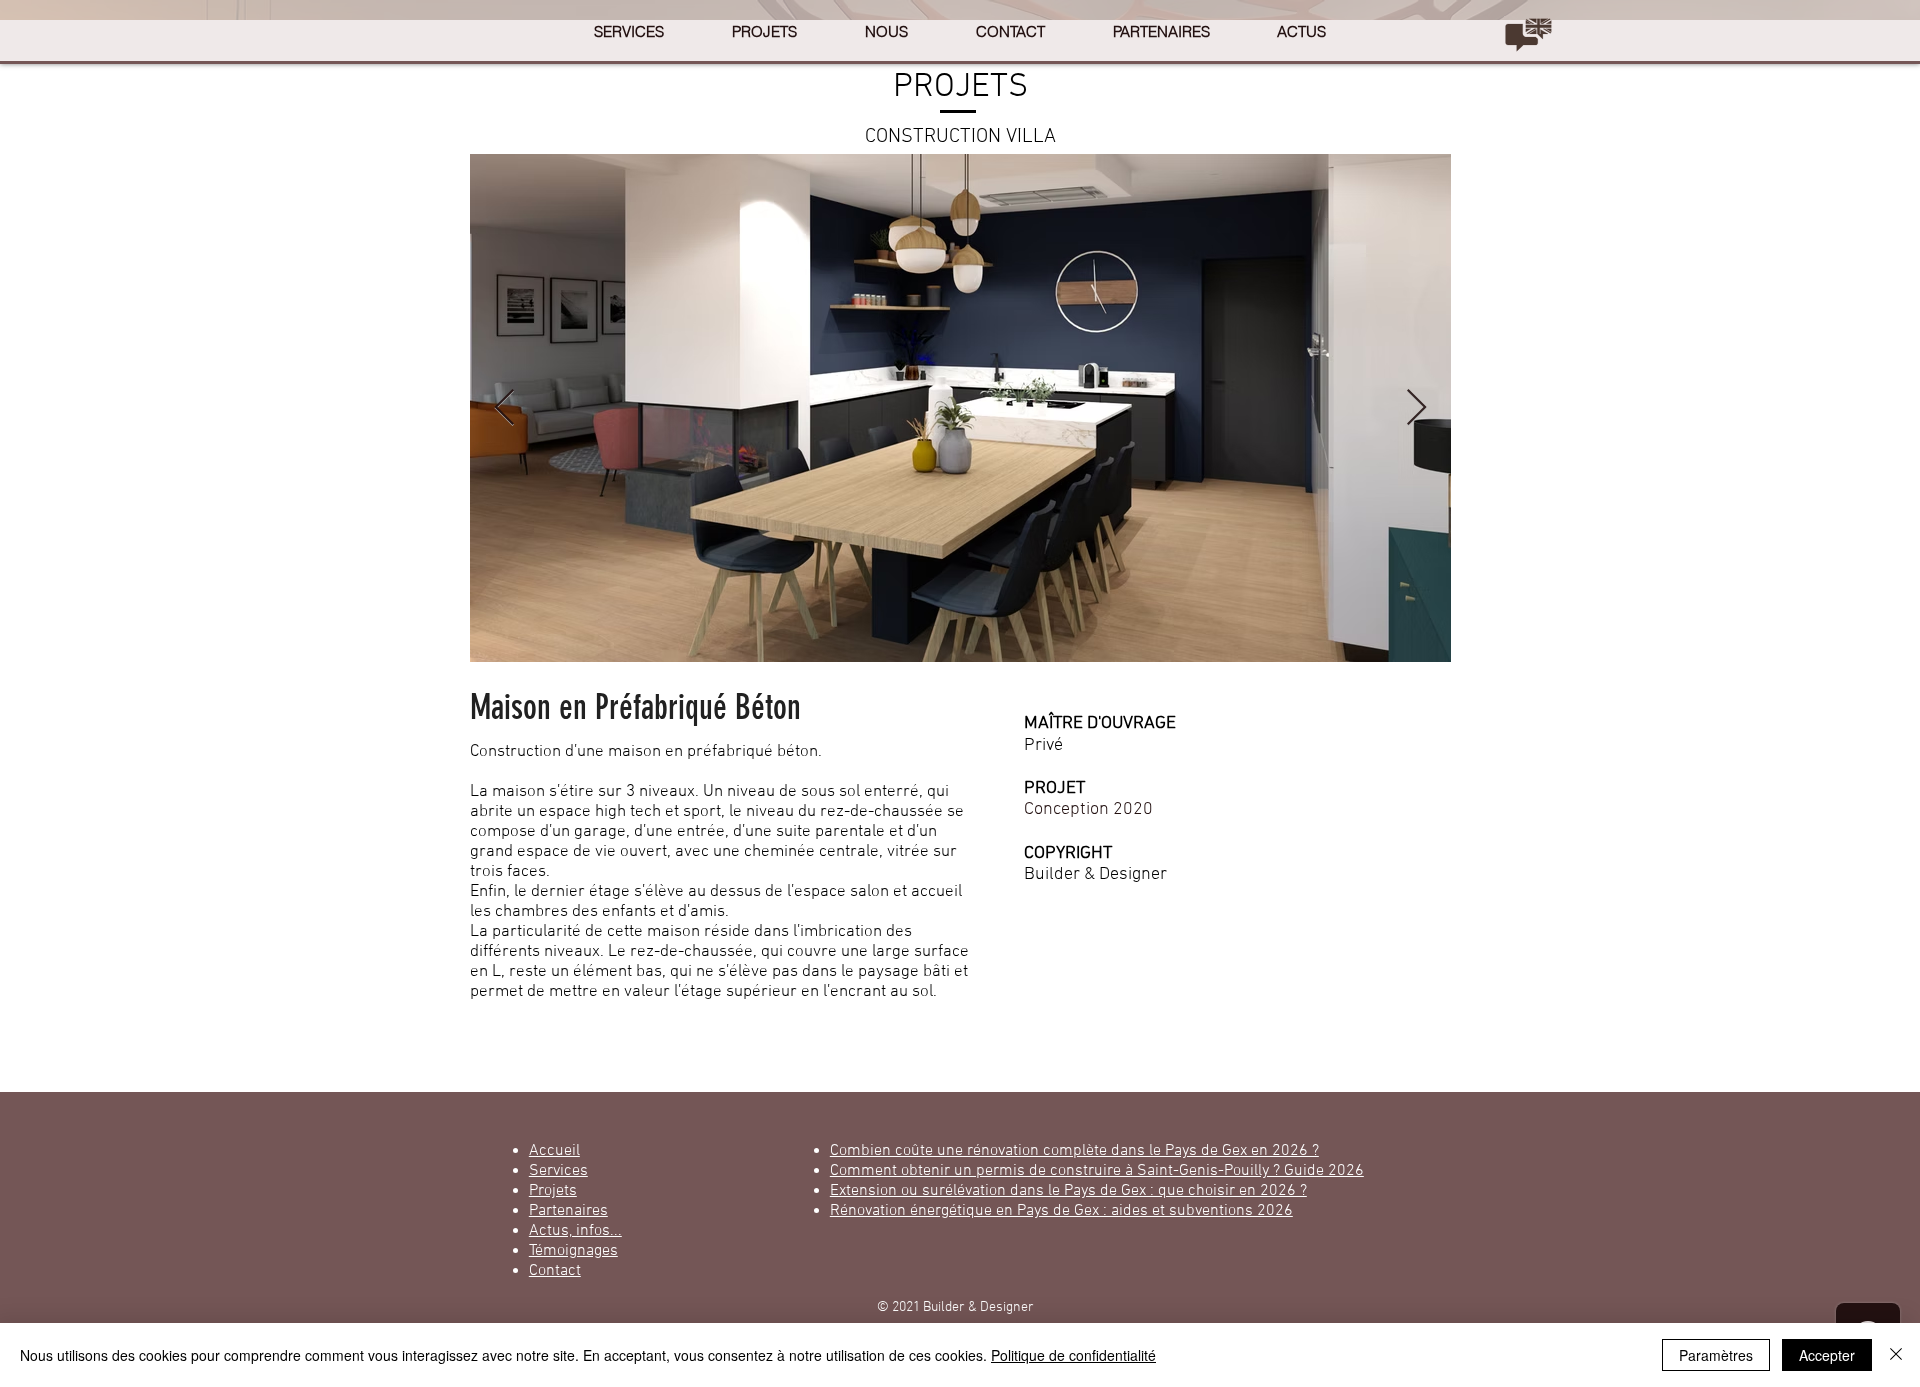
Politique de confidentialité (1073, 1355)
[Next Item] (1416, 408)
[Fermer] (1896, 1355)
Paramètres (1716, 1355)
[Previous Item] (504, 408)
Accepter (1827, 1355)
